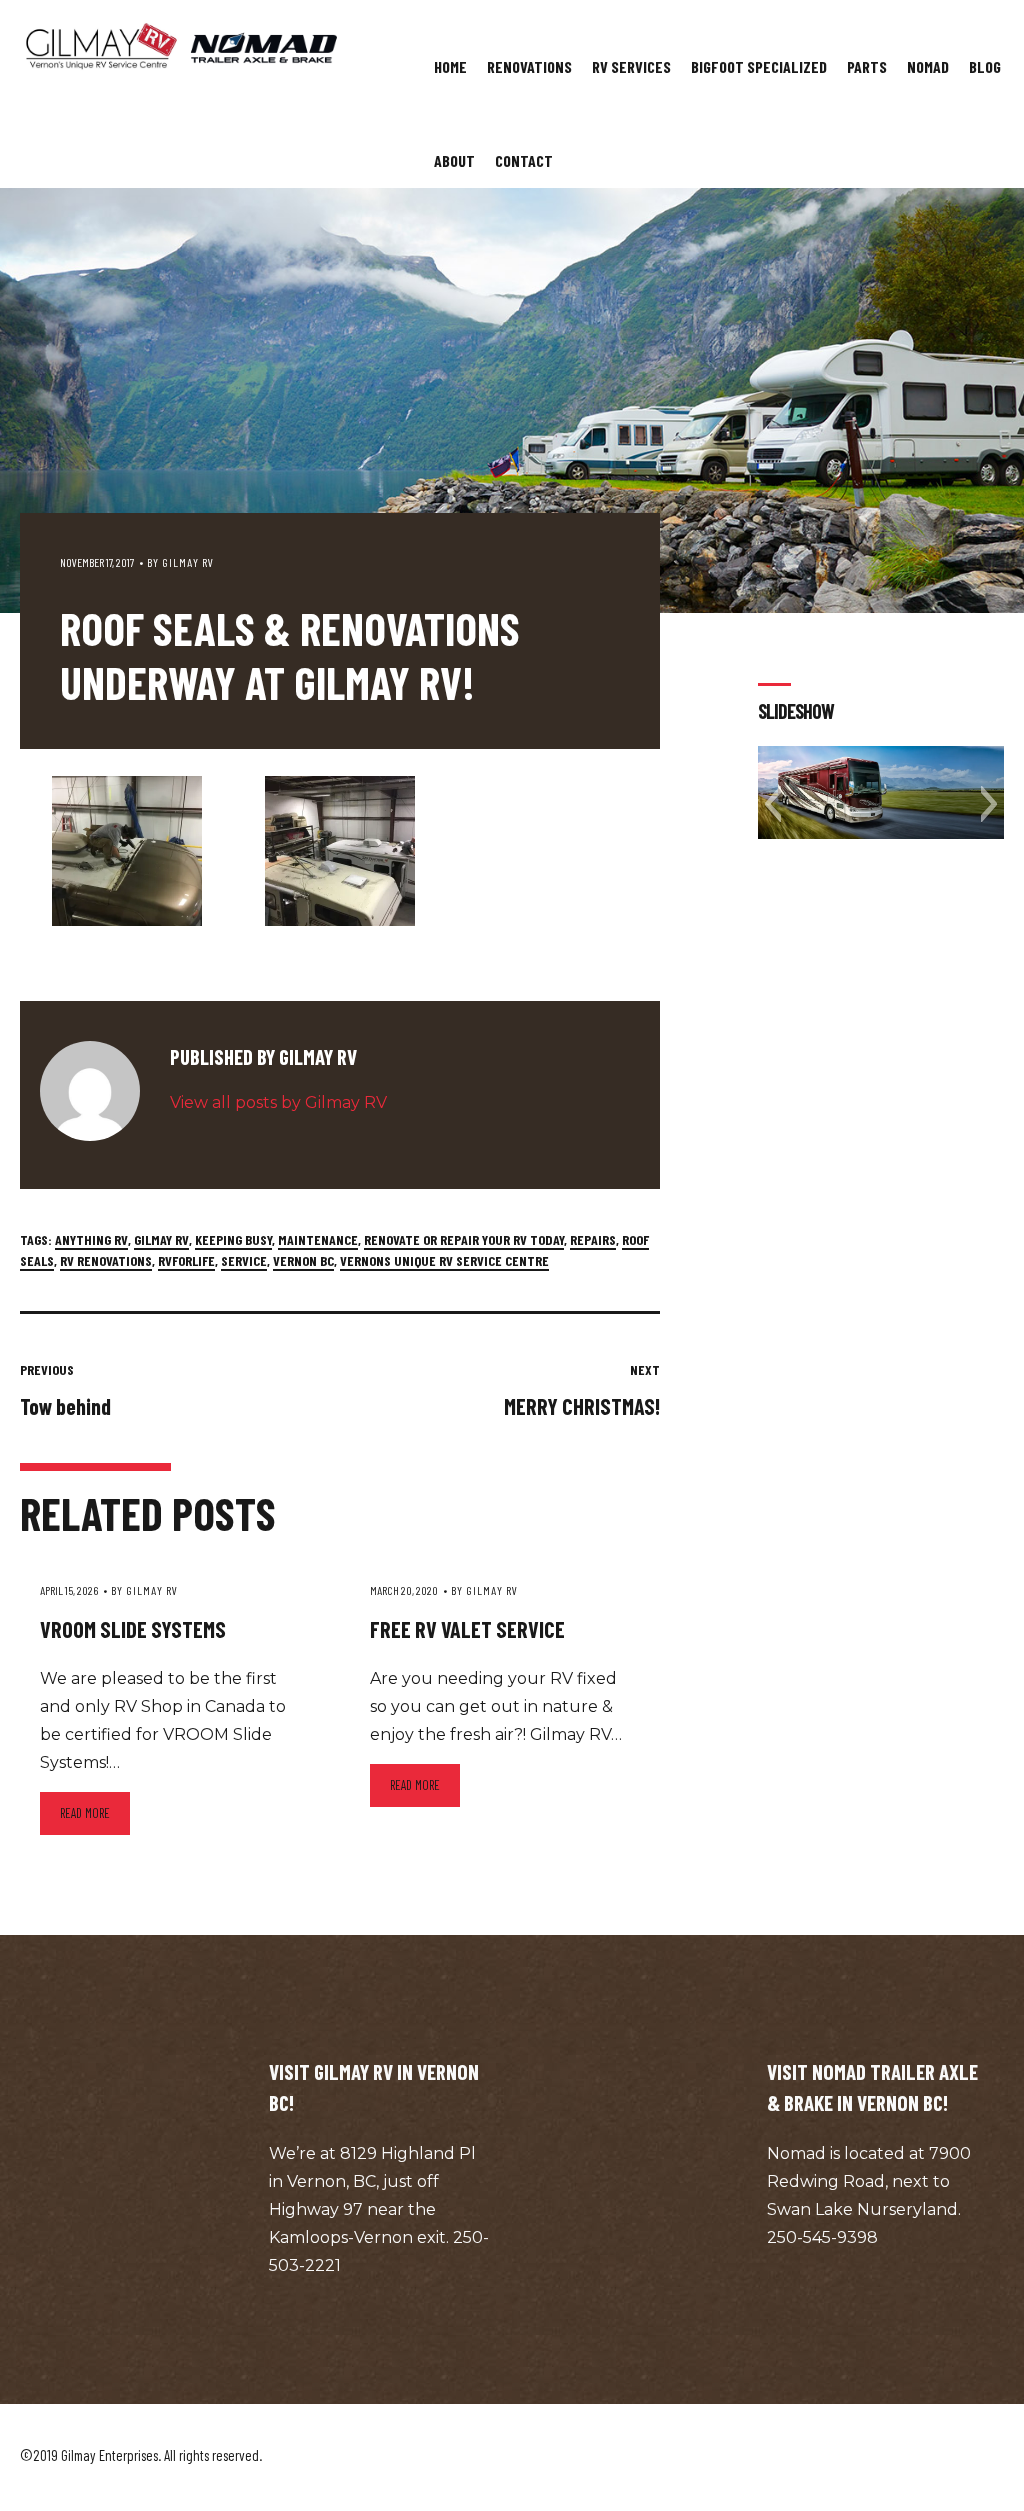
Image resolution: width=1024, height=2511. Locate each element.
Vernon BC (303, 1260)
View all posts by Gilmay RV (278, 1102)
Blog (985, 66)
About (454, 160)
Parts (867, 66)
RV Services (631, 66)
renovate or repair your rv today (464, 1239)
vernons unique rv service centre (444, 1260)
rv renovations (106, 1260)
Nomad (928, 66)
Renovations (529, 66)
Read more (85, 1813)
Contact (524, 160)
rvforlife (186, 1260)
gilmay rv (161, 1239)
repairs (593, 1239)
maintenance (318, 1239)
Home (450, 66)
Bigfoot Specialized (759, 66)
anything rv (91, 1239)
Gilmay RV (188, 562)
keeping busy (233, 1239)
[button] (772, 804)
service (244, 1260)
